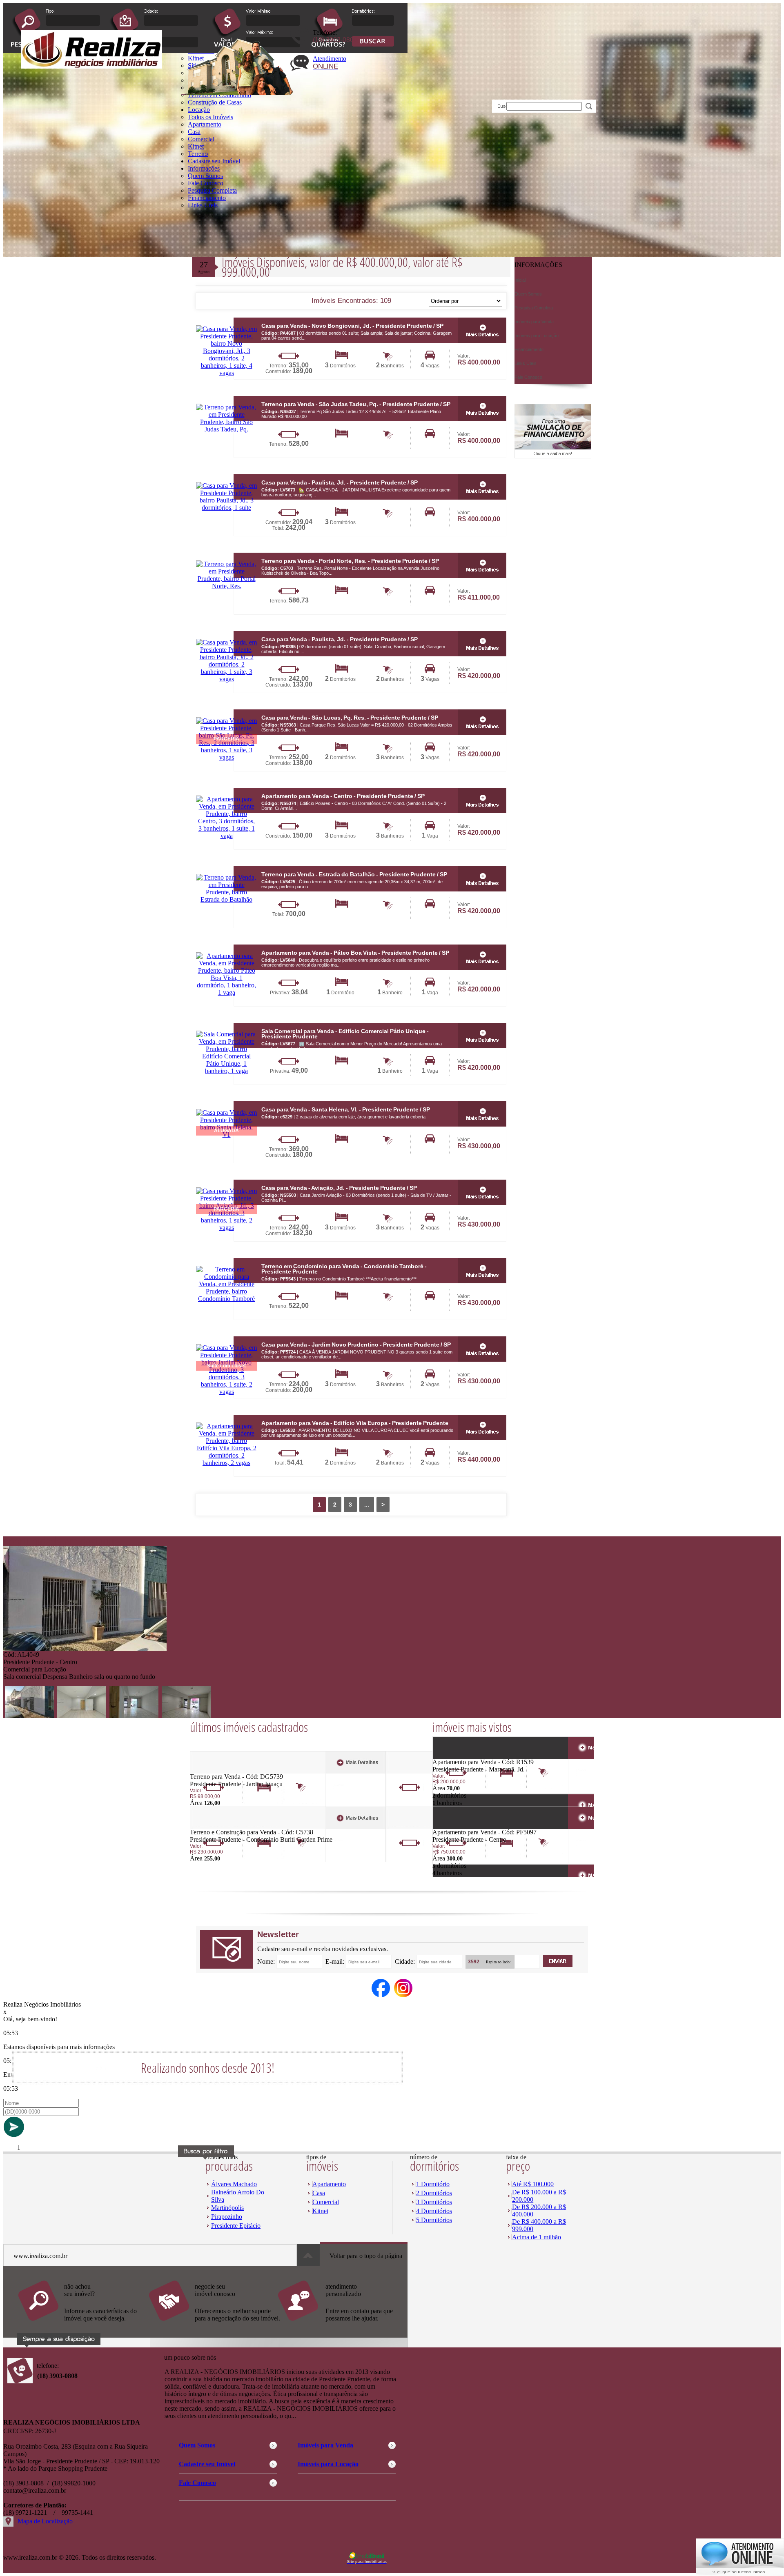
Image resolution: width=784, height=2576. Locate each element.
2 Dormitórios (434, 2193)
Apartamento (205, 124)
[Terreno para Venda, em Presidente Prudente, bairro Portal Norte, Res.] (226, 586)
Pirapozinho (227, 2217)
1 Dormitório (433, 2184)
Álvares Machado (234, 2184)
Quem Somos (205, 176)
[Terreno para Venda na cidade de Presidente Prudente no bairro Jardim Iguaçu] (220, 1771)
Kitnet (196, 146)
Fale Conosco (206, 183)
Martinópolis (227, 2208)
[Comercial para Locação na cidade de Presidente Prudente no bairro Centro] (85, 1649)
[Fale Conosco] (83, 2325)
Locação (199, 110)
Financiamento (207, 198)
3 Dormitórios (434, 2202)
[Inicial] (92, 66)
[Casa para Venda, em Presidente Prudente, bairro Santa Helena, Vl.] (482, 1114)
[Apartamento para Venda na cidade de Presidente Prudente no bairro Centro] (462, 1826)
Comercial (201, 139)
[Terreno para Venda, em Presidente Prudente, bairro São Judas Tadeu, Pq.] (226, 429)
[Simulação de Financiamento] (553, 456)
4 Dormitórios (434, 2211)
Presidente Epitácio (236, 2226)
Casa (194, 132)
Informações (204, 168)
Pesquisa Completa (212, 190)
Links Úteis (203, 205)
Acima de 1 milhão (537, 2237)
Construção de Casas (215, 102)
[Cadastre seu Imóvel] (214, 2325)
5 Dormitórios (434, 2220)
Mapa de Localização (45, 2521)
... (367, 1505)
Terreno (198, 154)
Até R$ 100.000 (533, 2184)
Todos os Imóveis (210, 117)
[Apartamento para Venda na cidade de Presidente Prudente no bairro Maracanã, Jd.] (462, 1756)
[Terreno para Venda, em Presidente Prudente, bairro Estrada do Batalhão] (226, 899)
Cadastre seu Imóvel (214, 161)
